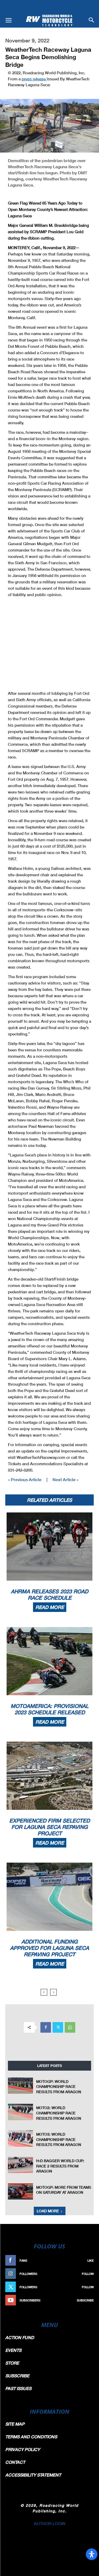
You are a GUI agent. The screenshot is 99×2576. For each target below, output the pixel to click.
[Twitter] (58, 2027)
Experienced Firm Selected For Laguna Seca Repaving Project (49, 1827)
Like (91, 2260)
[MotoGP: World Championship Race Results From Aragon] (20, 2086)
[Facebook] (46, 2027)
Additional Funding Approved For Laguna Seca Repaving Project (49, 1948)
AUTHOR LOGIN (50, 2523)
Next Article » (65, 1479)
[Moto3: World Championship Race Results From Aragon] (20, 2138)
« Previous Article (25, 1479)
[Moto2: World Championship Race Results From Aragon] (20, 2112)
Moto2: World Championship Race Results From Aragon (59, 2113)
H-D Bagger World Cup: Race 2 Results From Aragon (60, 2166)
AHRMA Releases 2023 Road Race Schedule (49, 1594)
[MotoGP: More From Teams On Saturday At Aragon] (20, 2191)
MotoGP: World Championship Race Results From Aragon (59, 2087)
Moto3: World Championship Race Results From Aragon (59, 2139)
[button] (8, 20)
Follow (88, 2274)
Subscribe (85, 2300)
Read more (50, 1607)
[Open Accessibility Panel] (92, 2554)
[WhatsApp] (70, 2027)
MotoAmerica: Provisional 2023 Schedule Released (49, 1709)
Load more (48, 2211)
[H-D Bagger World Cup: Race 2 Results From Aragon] (20, 2165)
